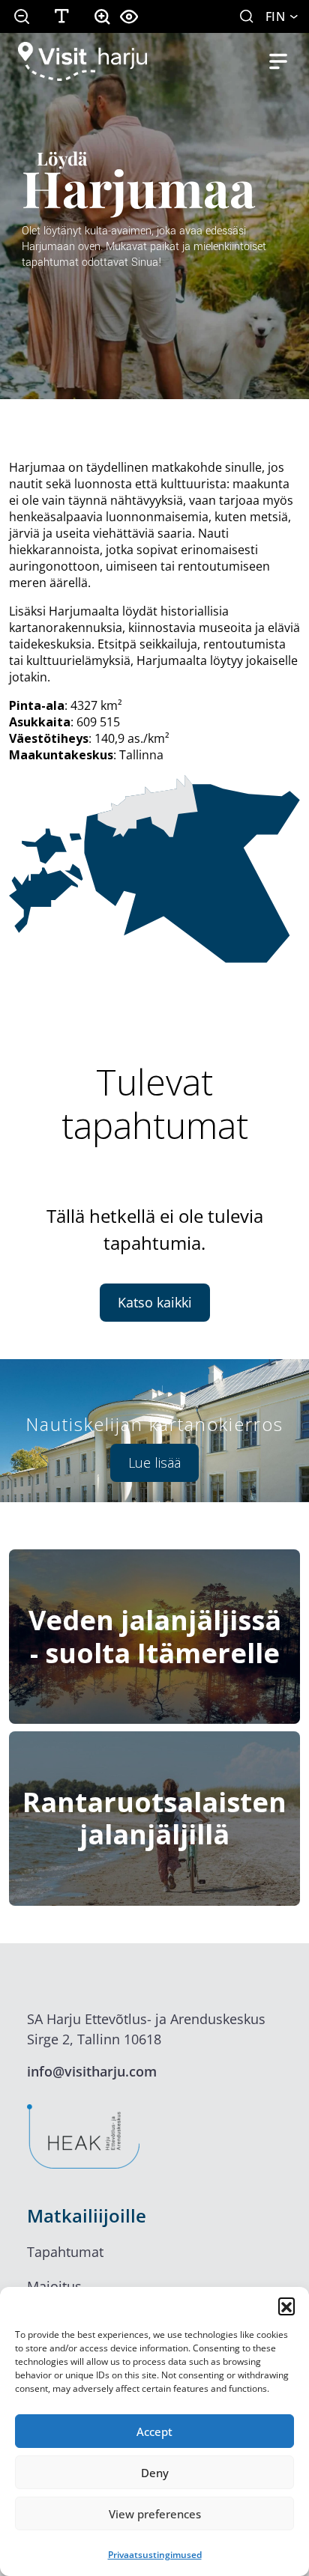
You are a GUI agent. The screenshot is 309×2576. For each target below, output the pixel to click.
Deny (155, 2473)
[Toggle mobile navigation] (278, 61)
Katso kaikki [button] (155, 1302)
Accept (154, 2431)
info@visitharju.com (92, 2071)
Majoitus (54, 2286)
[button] (286, 2306)
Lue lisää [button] (154, 1462)
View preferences (155, 2514)
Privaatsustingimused (155, 2555)
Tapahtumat (65, 2252)
